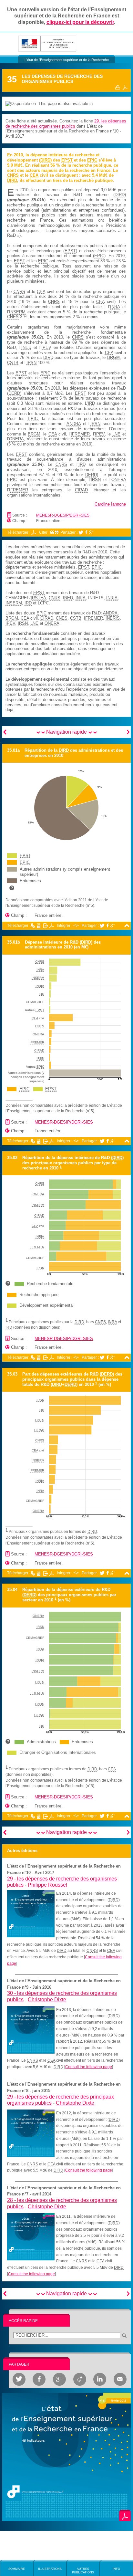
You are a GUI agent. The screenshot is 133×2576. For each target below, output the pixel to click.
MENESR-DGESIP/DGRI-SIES (63, 515)
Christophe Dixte (47, 2000)
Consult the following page (89, 2067)
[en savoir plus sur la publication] (66, 2457)
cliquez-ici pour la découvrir (80, 22)
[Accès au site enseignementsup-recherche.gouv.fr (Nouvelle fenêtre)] (47, 43)
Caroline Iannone (110, 504)
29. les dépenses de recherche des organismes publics (66, 124)
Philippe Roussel (47, 1885)
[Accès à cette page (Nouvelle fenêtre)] (31, 1913)
